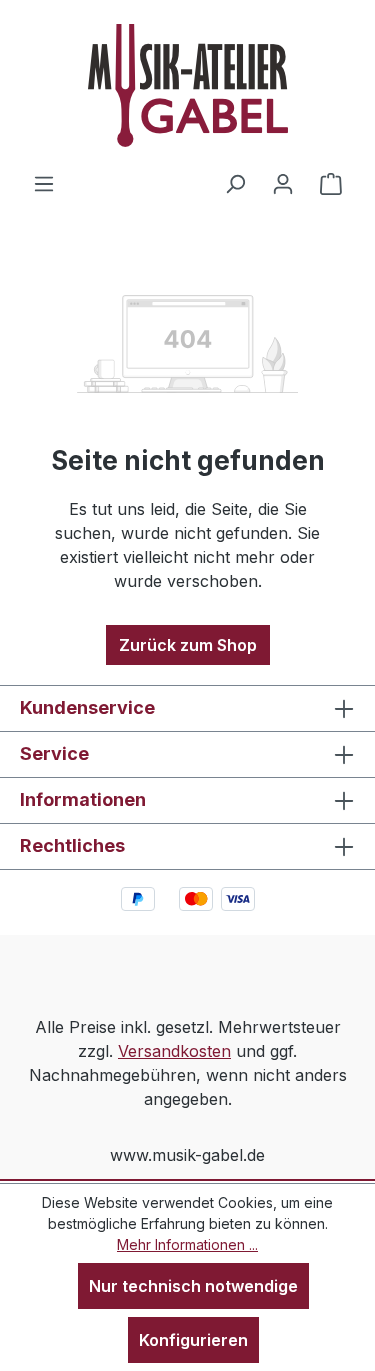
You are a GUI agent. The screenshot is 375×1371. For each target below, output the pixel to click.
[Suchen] (235, 183)
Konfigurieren (193, 1340)
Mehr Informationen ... (187, 1244)
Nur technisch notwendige (193, 1286)
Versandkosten (174, 1051)
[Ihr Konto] (283, 183)
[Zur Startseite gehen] (188, 85)
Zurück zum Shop (188, 645)
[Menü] (44, 183)
